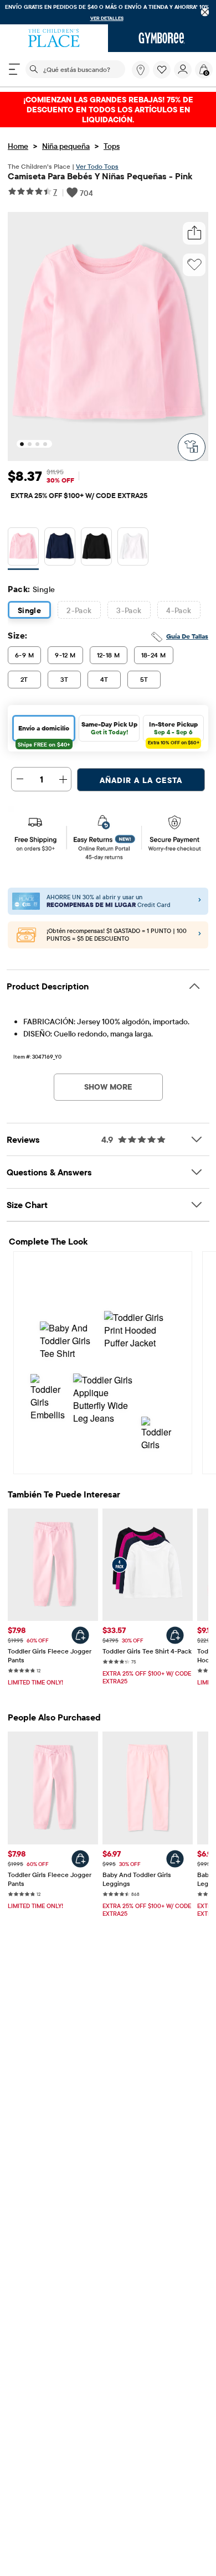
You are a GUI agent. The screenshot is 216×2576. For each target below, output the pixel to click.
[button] (162, 70)
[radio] (23, 546)
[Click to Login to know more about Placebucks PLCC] (200, 935)
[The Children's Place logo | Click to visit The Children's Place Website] (54, 38)
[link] (141, 70)
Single (30, 610)
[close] (205, 12)
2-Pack (79, 610)
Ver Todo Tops (97, 166)
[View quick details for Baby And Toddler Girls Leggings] (175, 1859)
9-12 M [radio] (65, 655)
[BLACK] (96, 549)
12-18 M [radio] (109, 655)
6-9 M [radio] (24, 655)
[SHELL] (23, 549)
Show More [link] (108, 1087)
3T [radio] (65, 679)
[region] (108, 12)
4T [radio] (104, 679)
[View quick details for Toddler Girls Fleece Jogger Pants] (80, 1635)
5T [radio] (144, 679)
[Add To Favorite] (194, 265)
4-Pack (179, 610)
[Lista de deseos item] (163, 76)
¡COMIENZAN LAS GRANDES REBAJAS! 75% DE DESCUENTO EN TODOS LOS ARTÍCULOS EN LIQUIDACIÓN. (108, 110)
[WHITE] (133, 549)
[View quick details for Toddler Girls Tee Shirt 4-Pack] (175, 1635)
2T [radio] (24, 679)
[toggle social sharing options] (194, 233)
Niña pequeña (66, 146)
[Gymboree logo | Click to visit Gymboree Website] (162, 38)
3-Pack (129, 610)
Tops (112, 146)
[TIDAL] (60, 549)
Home (18, 146)
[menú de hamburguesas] (14, 69)
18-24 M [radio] (154, 655)
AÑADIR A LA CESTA (141, 780)
